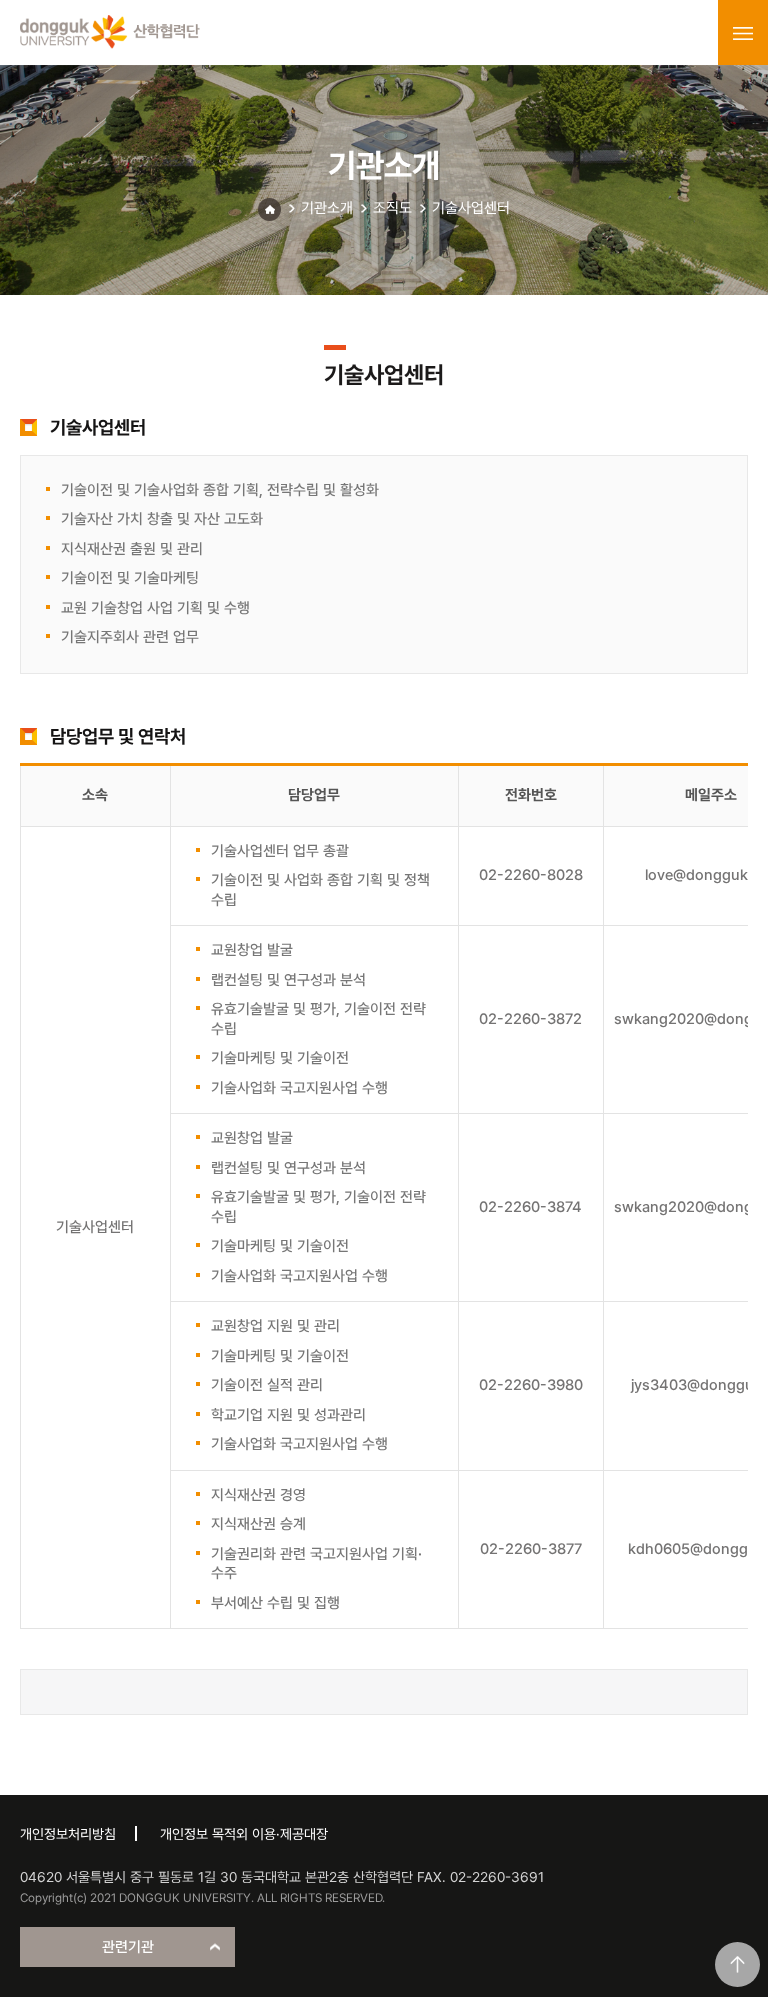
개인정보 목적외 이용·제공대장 (244, 1834)
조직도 (392, 208)
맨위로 (737, 1964)
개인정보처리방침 (68, 1834)
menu (743, 33)
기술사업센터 (471, 208)
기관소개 (327, 208)
